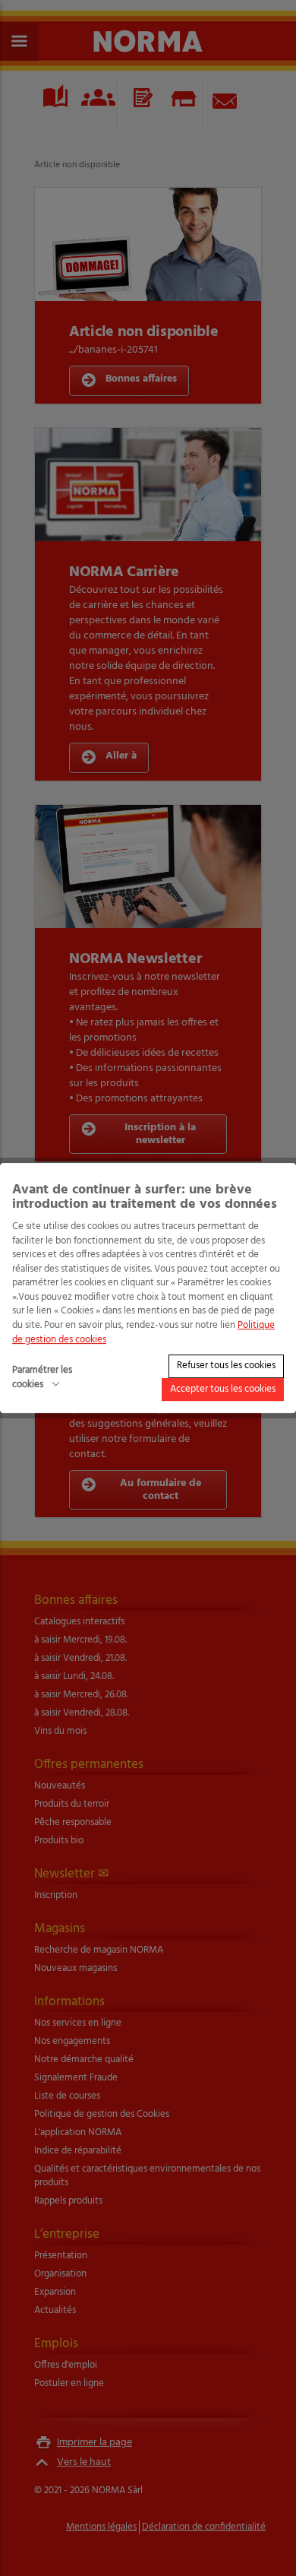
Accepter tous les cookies (223, 1389)
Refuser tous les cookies (226, 1366)
